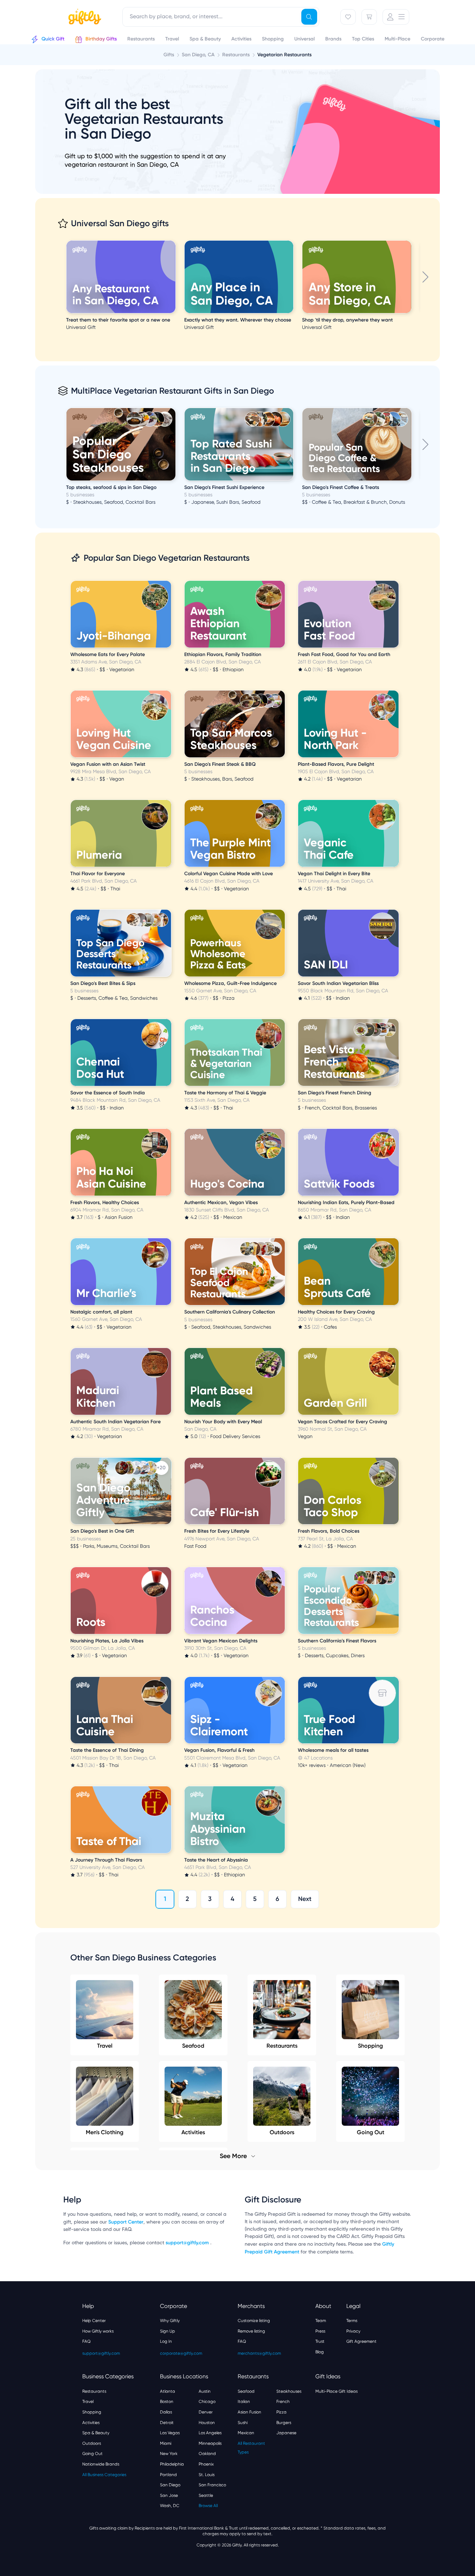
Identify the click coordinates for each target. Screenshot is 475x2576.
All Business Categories (104, 2475)
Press (320, 2331)
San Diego (170, 2485)
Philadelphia (172, 2464)
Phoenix (206, 2464)
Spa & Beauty (96, 2433)
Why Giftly (170, 2321)
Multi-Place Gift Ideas (336, 2391)
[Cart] (369, 17)
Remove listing (251, 2331)
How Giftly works (98, 2331)
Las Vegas (170, 2433)
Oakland (207, 2454)
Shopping (370, 2046)
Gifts (169, 55)
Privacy (353, 2331)
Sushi (243, 2423)
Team (321, 2321)
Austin (205, 2391)
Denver (206, 2412)
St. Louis (207, 2475)
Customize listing (254, 2321)
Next (305, 1899)
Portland (168, 2475)
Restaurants (282, 2046)
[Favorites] (348, 17)
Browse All (208, 2506)
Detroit (167, 2423)
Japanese (286, 2433)
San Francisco (212, 2485)
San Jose (169, 2495)
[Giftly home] (84, 18)
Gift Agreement (361, 2341)
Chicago (207, 2402)
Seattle (206, 2495)
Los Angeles (210, 2433)
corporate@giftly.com (181, 2353)
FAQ (86, 2341)
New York (169, 2454)
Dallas (166, 2412)
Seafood (193, 2046)
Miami (166, 2443)
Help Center (94, 2321)
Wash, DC (170, 2506)
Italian (244, 2402)
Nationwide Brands (101, 2464)
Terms (352, 2321)
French (283, 2402)
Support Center (126, 2222)
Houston (207, 2423)
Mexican (246, 2433)
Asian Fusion (249, 2412)
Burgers (284, 2423)
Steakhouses (289, 2391)
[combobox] (221, 17)
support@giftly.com (188, 2243)
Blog (320, 2352)
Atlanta (168, 2391)
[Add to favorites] (174, 241)
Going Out (92, 2454)
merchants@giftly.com (259, 2353)
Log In (166, 2341)
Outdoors (92, 2443)
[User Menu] (396, 17)
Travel (105, 2046)
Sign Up (168, 2331)
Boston (167, 2402)
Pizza (281, 2412)
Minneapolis (210, 2443)
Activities (91, 2423)
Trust (320, 2341)
